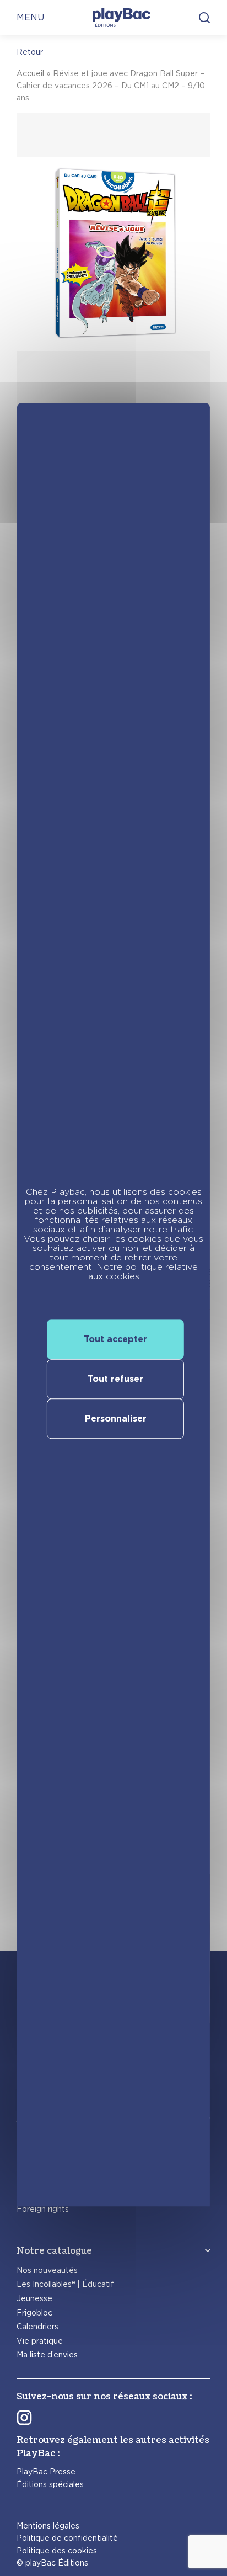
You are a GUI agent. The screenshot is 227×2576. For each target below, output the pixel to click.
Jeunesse (34, 2298)
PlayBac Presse (46, 2472)
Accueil (30, 73)
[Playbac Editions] (121, 18)
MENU (30, 17)
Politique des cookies (57, 2551)
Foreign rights (43, 2209)
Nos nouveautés (47, 2270)
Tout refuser (115, 1379)
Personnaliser (116, 1419)
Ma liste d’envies (47, 2355)
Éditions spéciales (50, 2484)
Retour (30, 52)
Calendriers (37, 2327)
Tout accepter (115, 1339)
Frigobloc (34, 2313)
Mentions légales (48, 2526)
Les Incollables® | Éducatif (65, 2284)
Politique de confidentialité (67, 2538)
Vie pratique (40, 2341)
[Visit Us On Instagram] (24, 2418)
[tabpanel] (113, 306)
